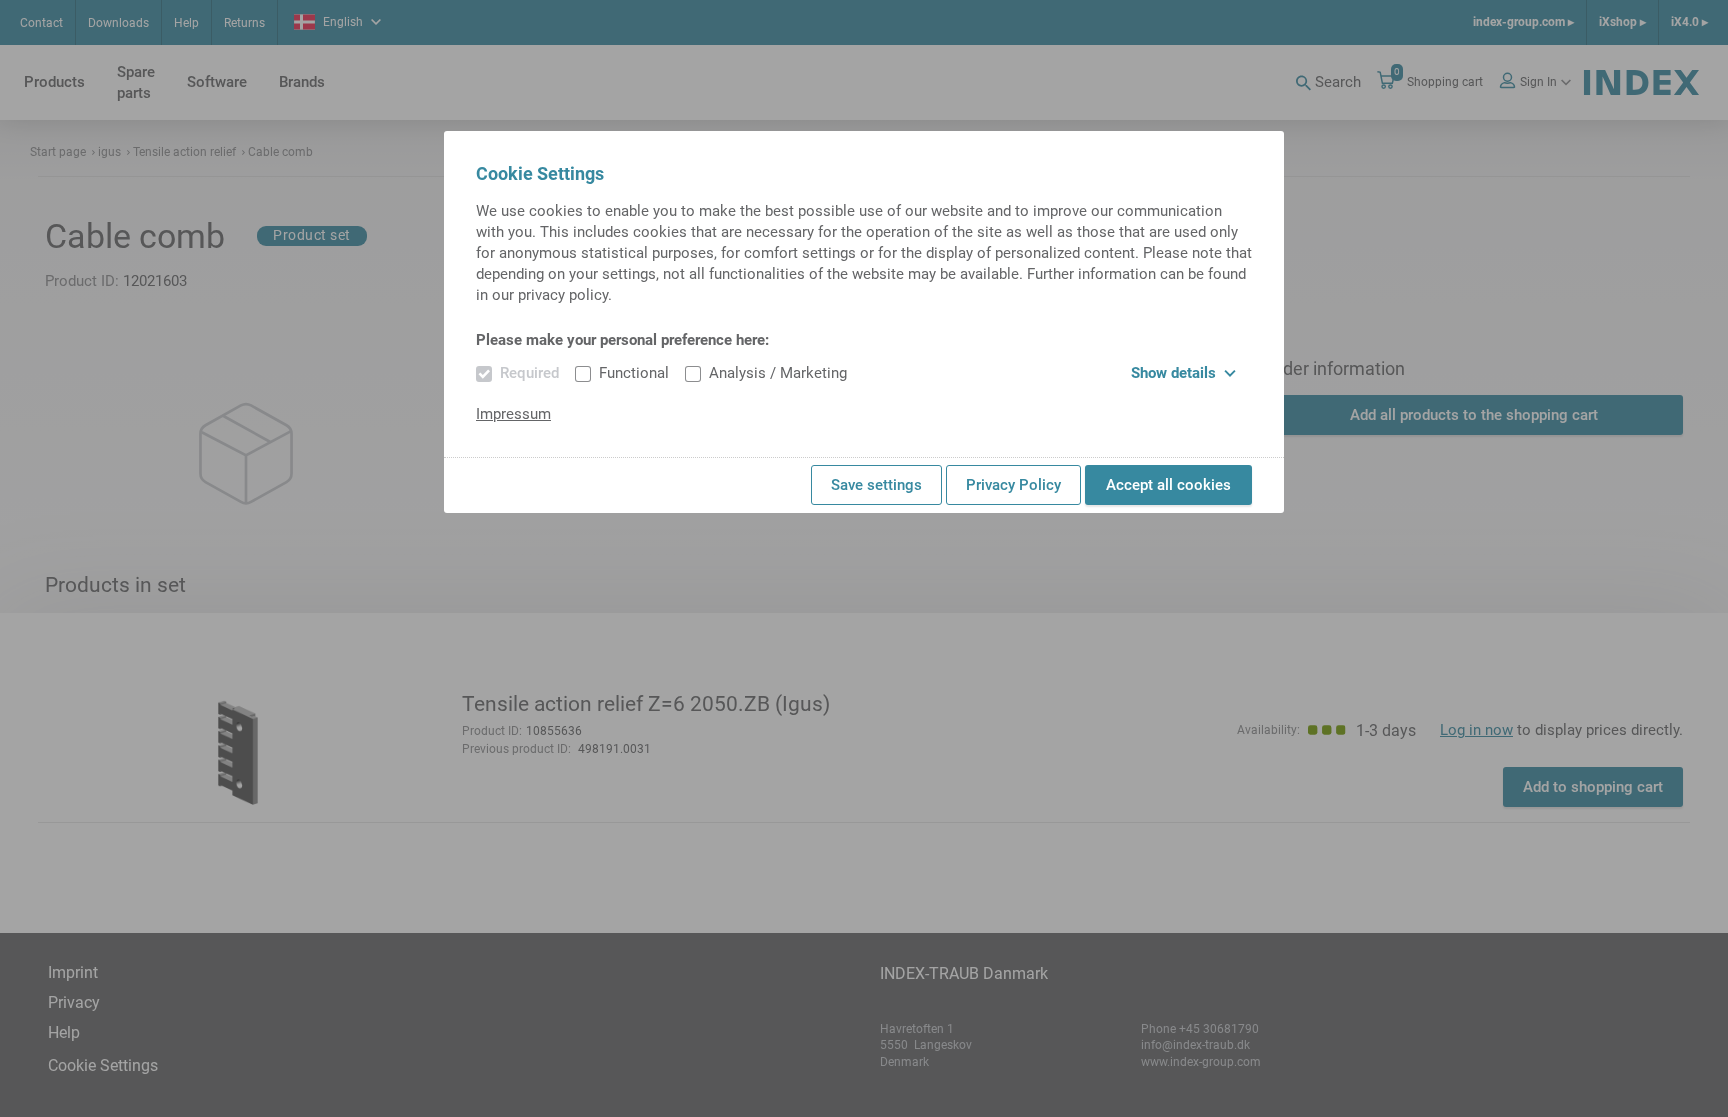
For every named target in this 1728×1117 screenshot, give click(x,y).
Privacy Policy (1013, 485)
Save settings (876, 485)
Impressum (513, 414)
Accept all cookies (1168, 485)
